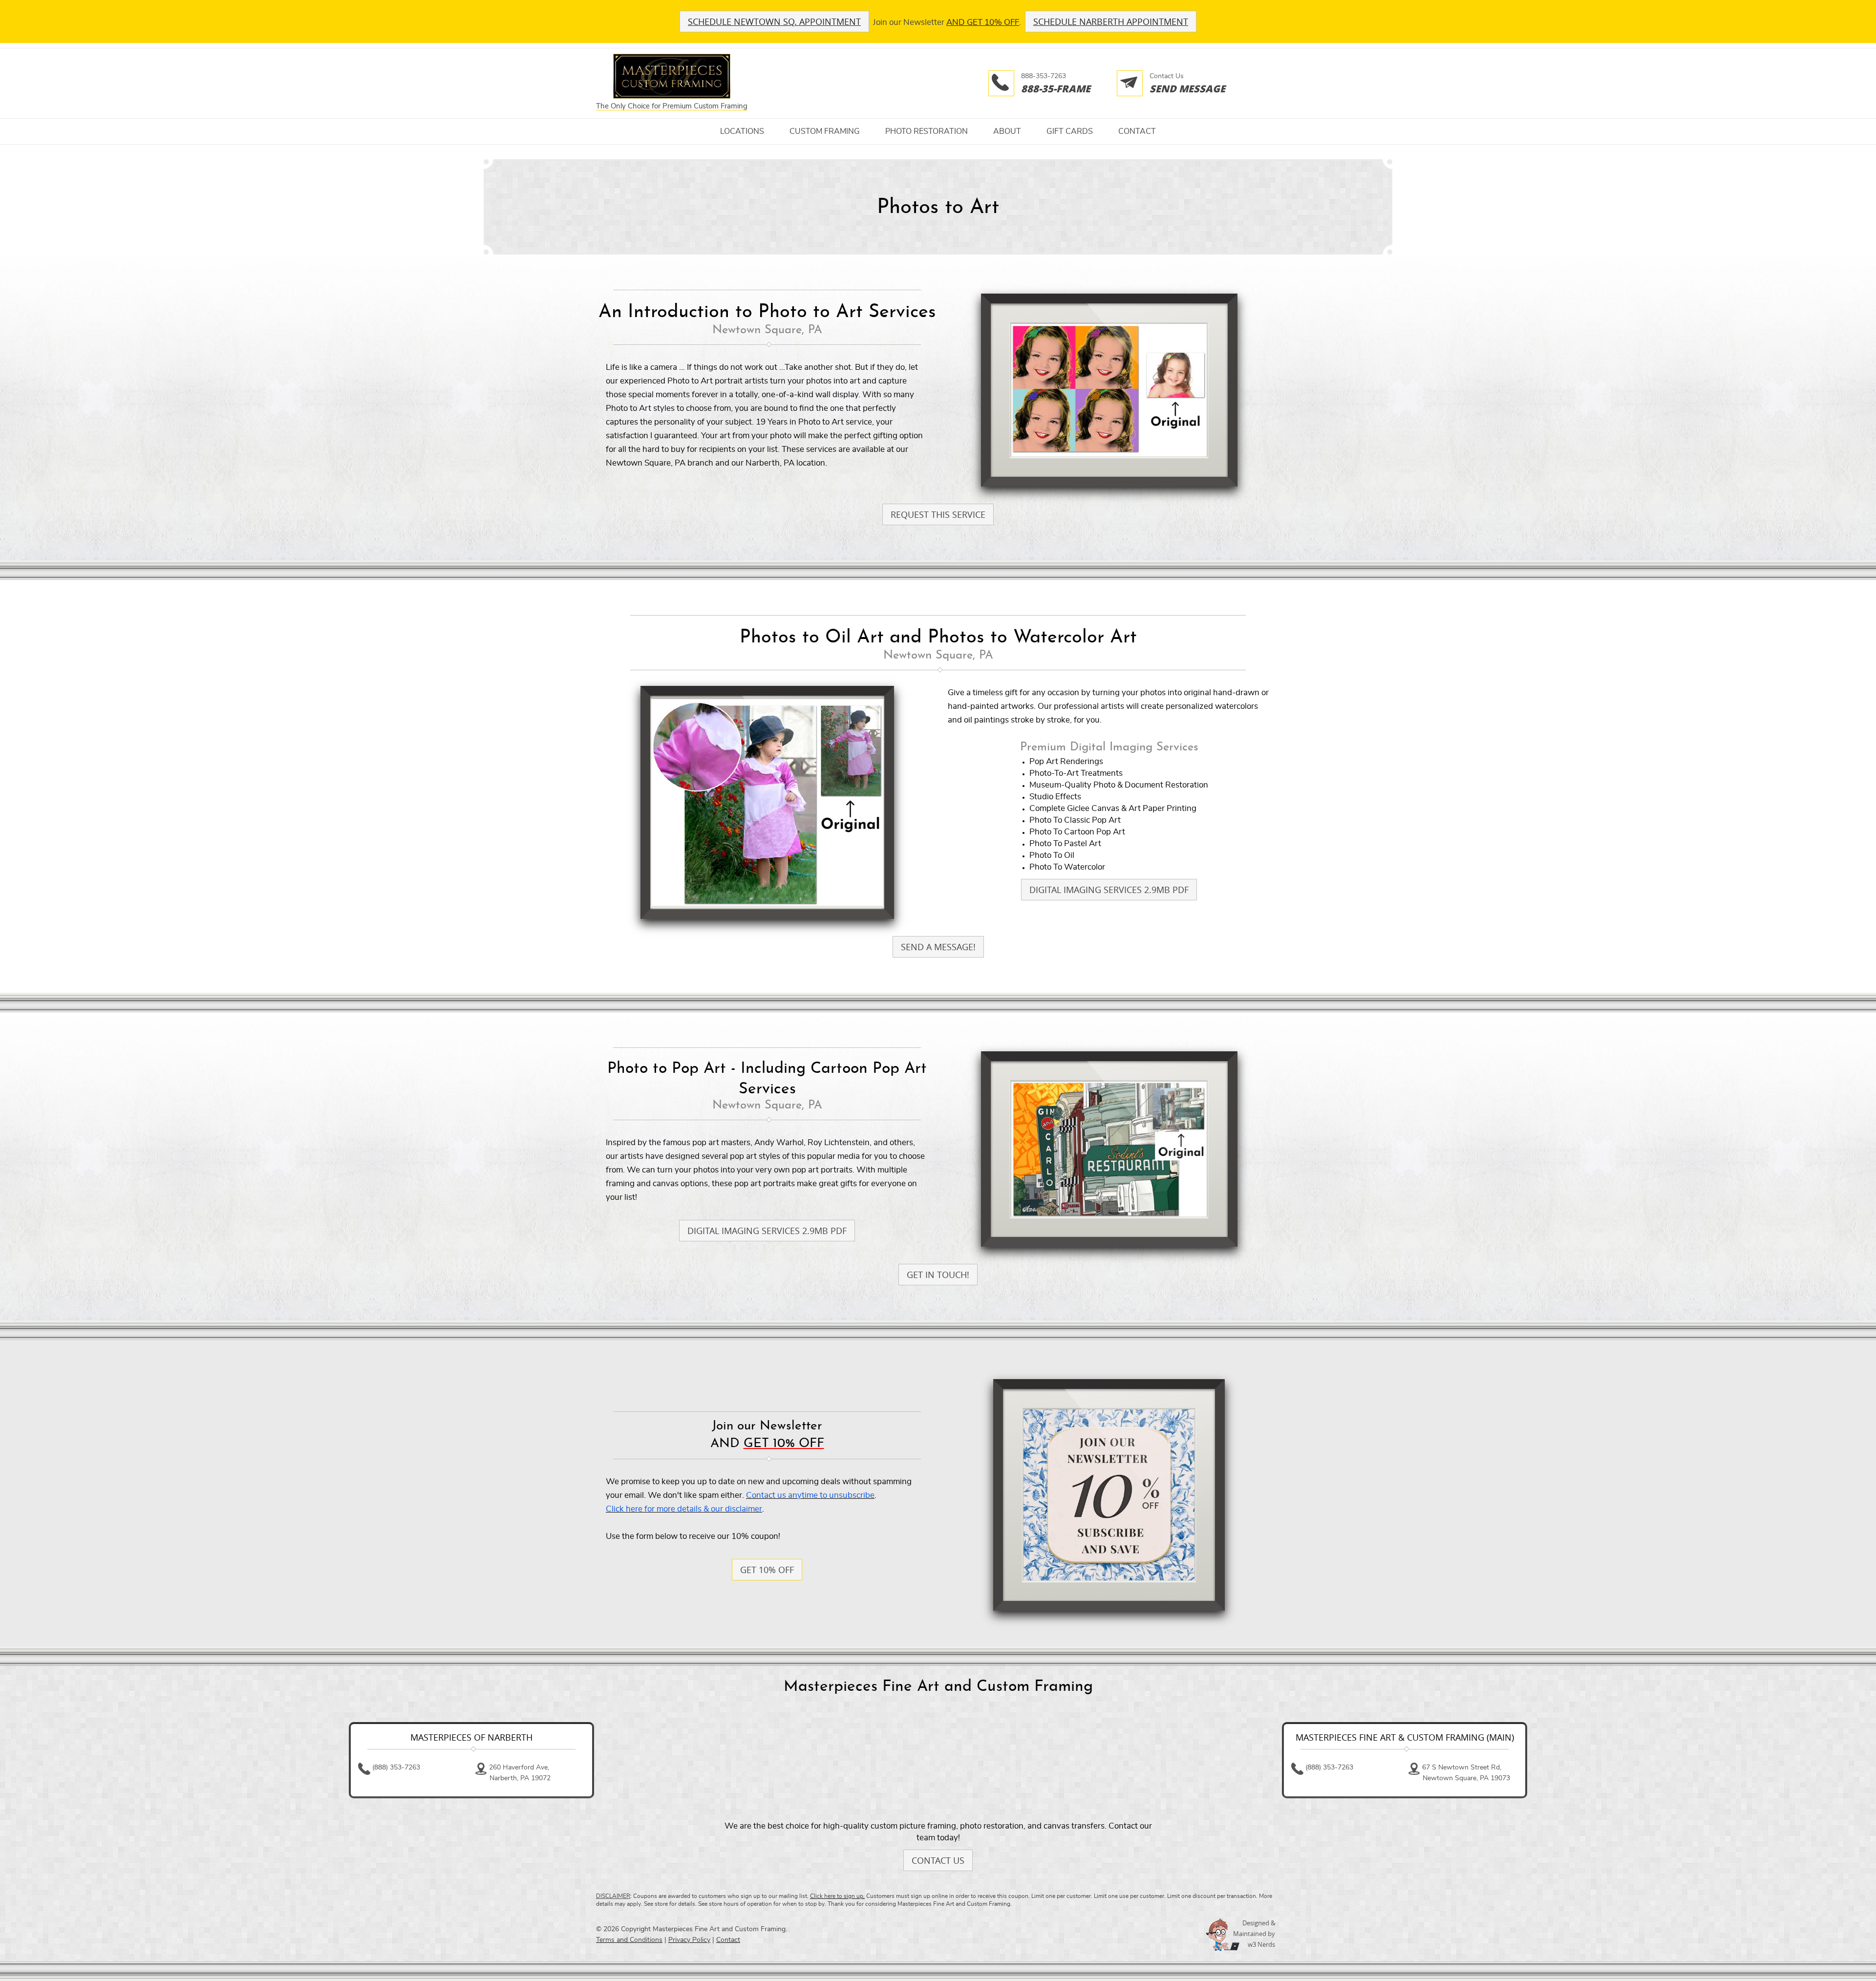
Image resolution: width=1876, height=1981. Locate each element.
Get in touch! (938, 1275)
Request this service (938, 514)
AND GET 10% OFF (983, 22)
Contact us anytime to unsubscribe (810, 1495)
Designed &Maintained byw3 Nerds (1254, 1934)
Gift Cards (1070, 131)
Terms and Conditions (629, 1940)
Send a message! (938, 947)
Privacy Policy (689, 1940)
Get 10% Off (767, 1570)
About (1007, 131)
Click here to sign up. (837, 1896)
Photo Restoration (927, 131)
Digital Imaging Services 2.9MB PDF (1109, 890)
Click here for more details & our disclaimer (684, 1509)
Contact (1137, 131)
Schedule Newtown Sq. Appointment (774, 21)
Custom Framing (825, 131)
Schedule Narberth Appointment (1111, 21)
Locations (742, 131)
